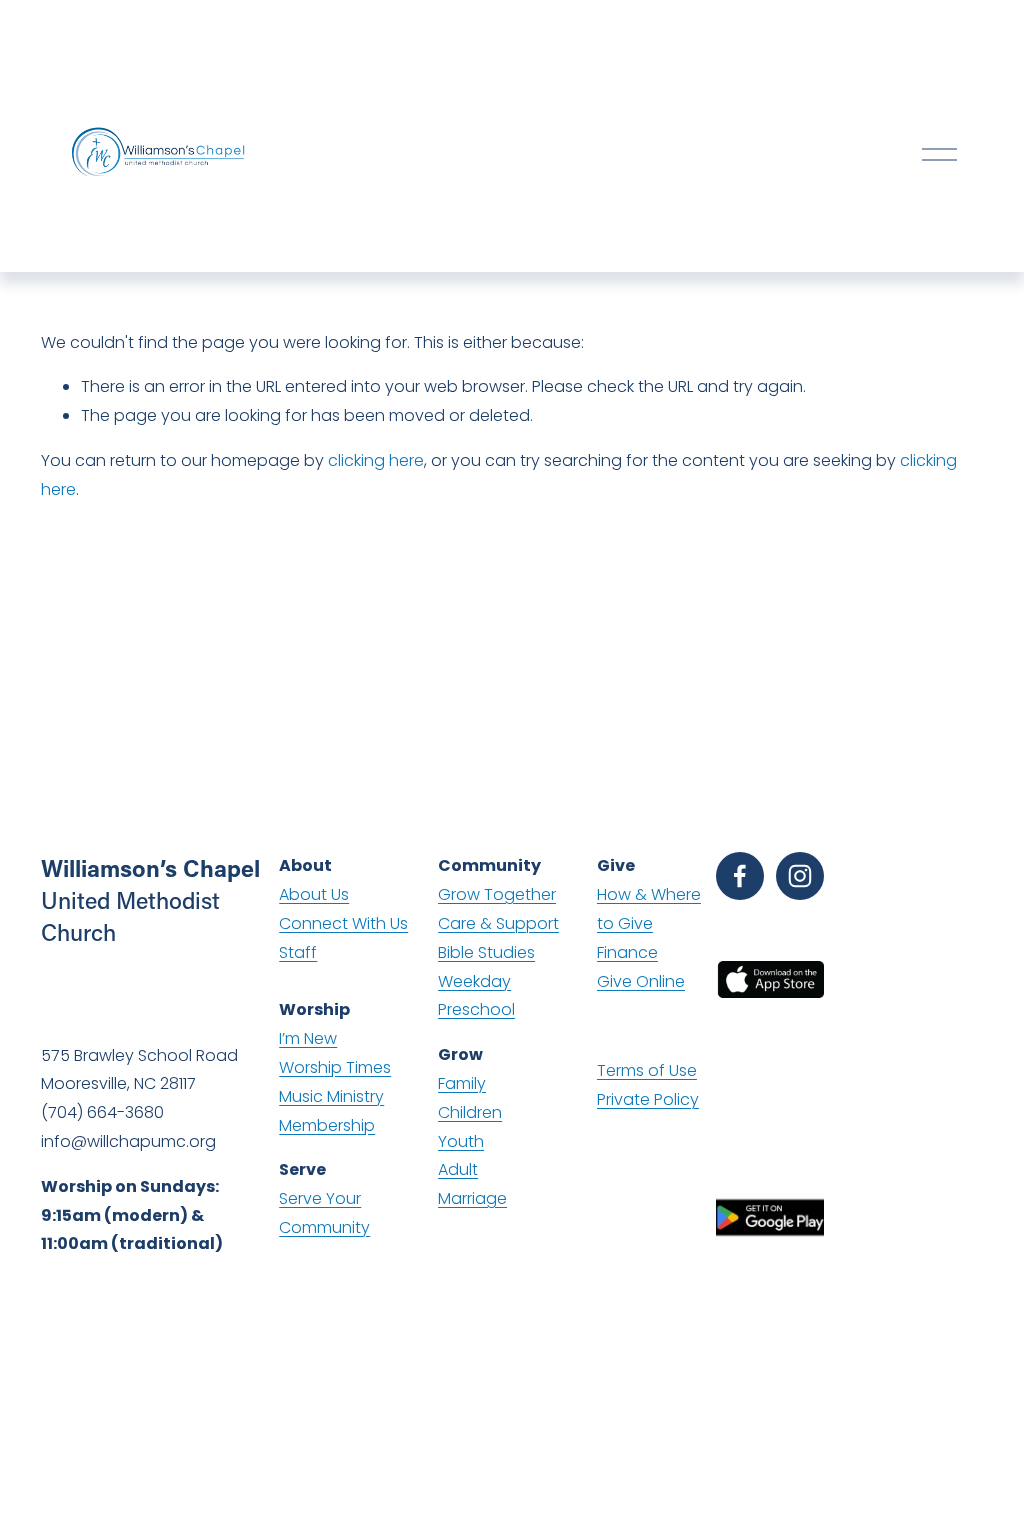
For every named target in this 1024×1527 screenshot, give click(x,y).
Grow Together (497, 894)
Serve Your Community (324, 1213)
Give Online (641, 981)
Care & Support (498, 923)
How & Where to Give (649, 909)
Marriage (472, 1198)
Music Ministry (331, 1096)
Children (470, 1112)
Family (462, 1083)
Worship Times (335, 1067)
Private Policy (648, 1099)
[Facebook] (740, 876)
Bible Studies (486, 952)
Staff (298, 952)
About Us (314, 894)
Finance (627, 952)
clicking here (376, 460)
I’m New (308, 1038)
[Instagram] (800, 876)
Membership (327, 1125)
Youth (461, 1141)
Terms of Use (647, 1070)
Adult (458, 1169)
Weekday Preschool (476, 996)
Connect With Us (343, 923)
